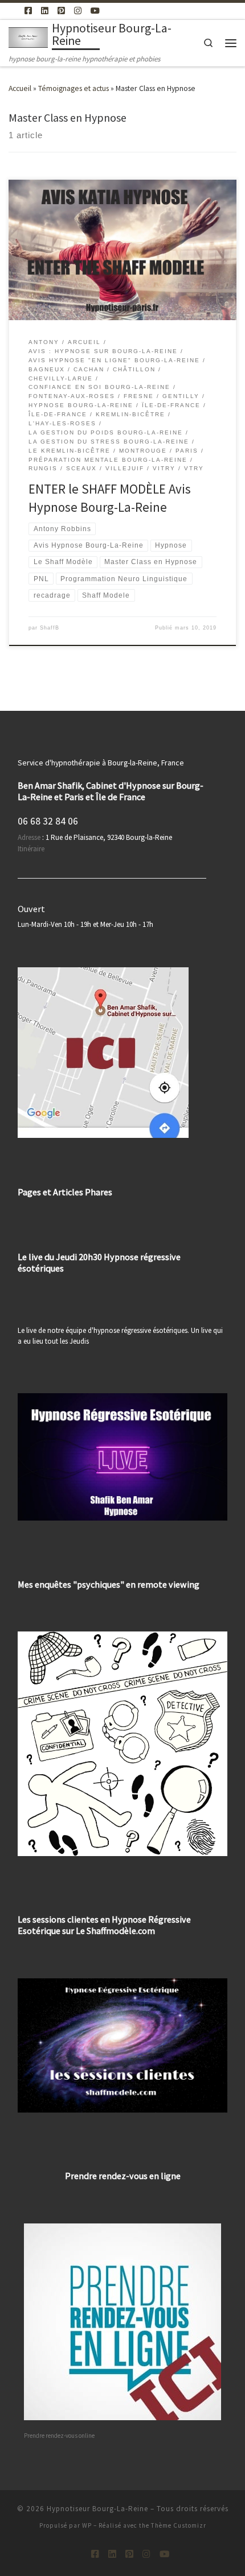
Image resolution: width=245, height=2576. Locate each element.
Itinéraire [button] (31, 849)
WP (87, 2525)
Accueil (20, 88)
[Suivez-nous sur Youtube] (95, 11)
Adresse (29, 837)
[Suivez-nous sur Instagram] (78, 11)
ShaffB (50, 628)
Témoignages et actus (73, 88)
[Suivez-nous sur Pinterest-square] (61, 11)
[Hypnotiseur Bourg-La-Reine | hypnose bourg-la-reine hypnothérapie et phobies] (28, 36)
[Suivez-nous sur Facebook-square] (28, 11)
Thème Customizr (179, 2525)
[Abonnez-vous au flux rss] (12, 11)
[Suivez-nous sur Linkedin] (45, 11)
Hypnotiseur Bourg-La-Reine (97, 2509)
